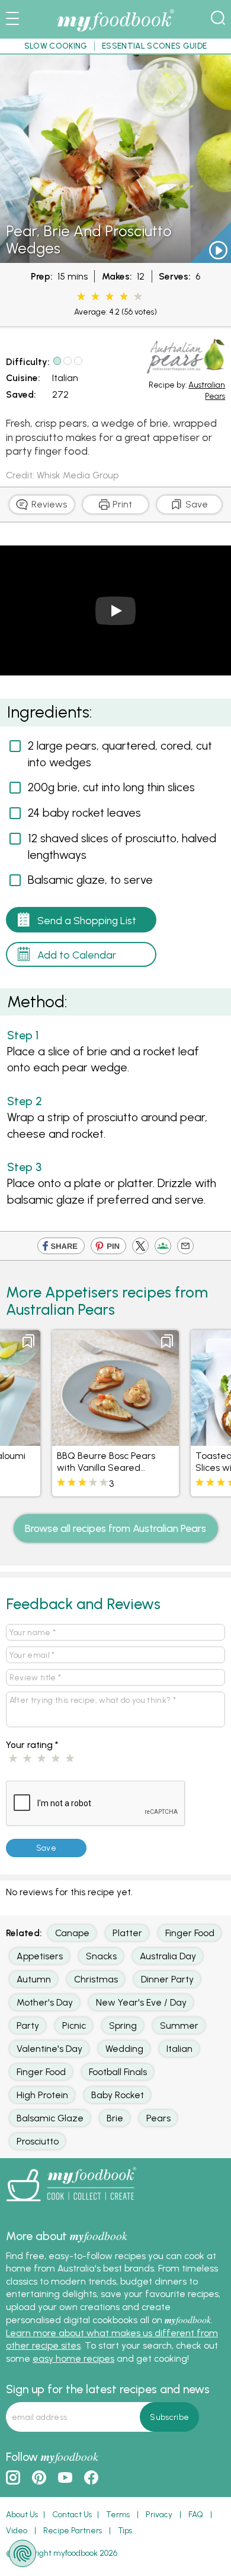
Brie (115, 2118)
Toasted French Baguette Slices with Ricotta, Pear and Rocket (156, 1467)
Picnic (74, 2025)
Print (121, 504)
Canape (72, 1933)
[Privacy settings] (23, 2553)
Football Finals (118, 2072)
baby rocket (118, 2095)
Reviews (48, 504)
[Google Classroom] (163, 1248)
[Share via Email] (185, 1248)
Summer (179, 2025)
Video (17, 2530)
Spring (123, 2025)
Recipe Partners (73, 2530)
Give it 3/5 (41, 1759)
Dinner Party (167, 1979)
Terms (118, 2514)
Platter (127, 1933)
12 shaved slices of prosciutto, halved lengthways (122, 846)
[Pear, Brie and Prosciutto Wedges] (115, 257)
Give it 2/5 (27, 1759)
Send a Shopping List (87, 920)
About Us (22, 2514)
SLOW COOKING (56, 46)
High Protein (42, 2095)
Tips (125, 2530)
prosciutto (38, 2141)
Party (28, 2025)
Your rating (32, 1745)
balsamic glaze (50, 2118)
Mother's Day (45, 2002)
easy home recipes (73, 2358)
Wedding (124, 2049)
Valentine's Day (49, 2049)
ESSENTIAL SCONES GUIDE (154, 46)
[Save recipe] (73, 1341)
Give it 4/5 (56, 1759)
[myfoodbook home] (115, 32)
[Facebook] (61, 1248)
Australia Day (168, 1956)
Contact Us (72, 2514)
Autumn (34, 1979)
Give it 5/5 (70, 1759)
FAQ (196, 2514)
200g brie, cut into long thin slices (111, 787)
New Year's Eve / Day (141, 2002)
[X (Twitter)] (140, 1248)
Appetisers (40, 1956)
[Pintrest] (108, 1248)
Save (195, 504)
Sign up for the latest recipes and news (108, 2389)
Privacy (159, 2514)
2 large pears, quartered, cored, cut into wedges (120, 754)
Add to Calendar (77, 955)
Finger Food (190, 1933)
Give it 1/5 (13, 1759)
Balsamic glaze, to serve (90, 880)
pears (158, 2118)
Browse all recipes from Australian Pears (115, 1528)
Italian (65, 378)
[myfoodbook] (71, 2205)
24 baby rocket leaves (84, 813)
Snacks (101, 1956)
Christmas (96, 1979)
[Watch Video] (208, 254)
